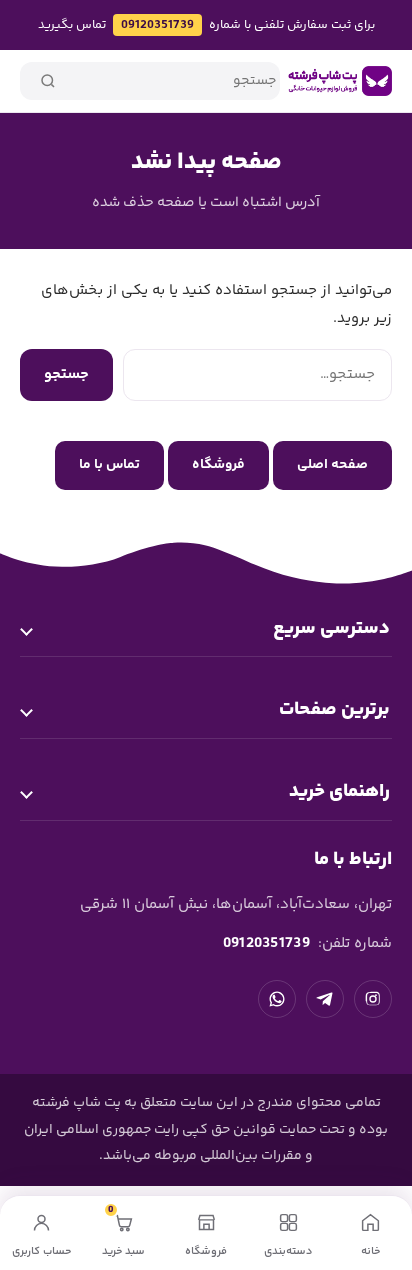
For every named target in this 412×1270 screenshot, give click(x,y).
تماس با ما (109, 465)
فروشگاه (218, 465)
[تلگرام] (325, 999)
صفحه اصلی (332, 465)
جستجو (66, 374)
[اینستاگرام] (373, 999)
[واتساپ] (277, 999)
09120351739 (157, 25)
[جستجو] (48, 81)
